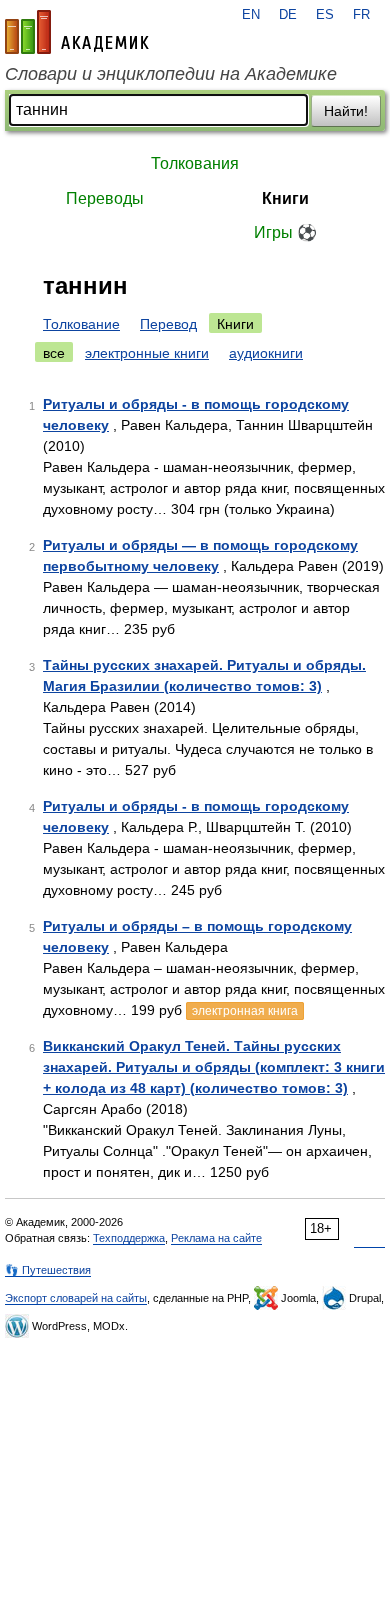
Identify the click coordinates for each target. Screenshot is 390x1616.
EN (251, 15)
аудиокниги (266, 353)
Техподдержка (129, 1238)
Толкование (81, 324)
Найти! (346, 111)
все (54, 353)
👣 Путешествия (48, 1270)
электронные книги (147, 353)
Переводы (105, 198)
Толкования (195, 163)
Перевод (168, 324)
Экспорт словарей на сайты (76, 1298)
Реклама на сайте (216, 1238)
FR (361, 15)
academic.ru (77, 32)
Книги (285, 198)
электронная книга (245, 1011)
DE (288, 15)
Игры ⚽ (285, 232)
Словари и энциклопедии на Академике (171, 74)
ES (325, 15)
